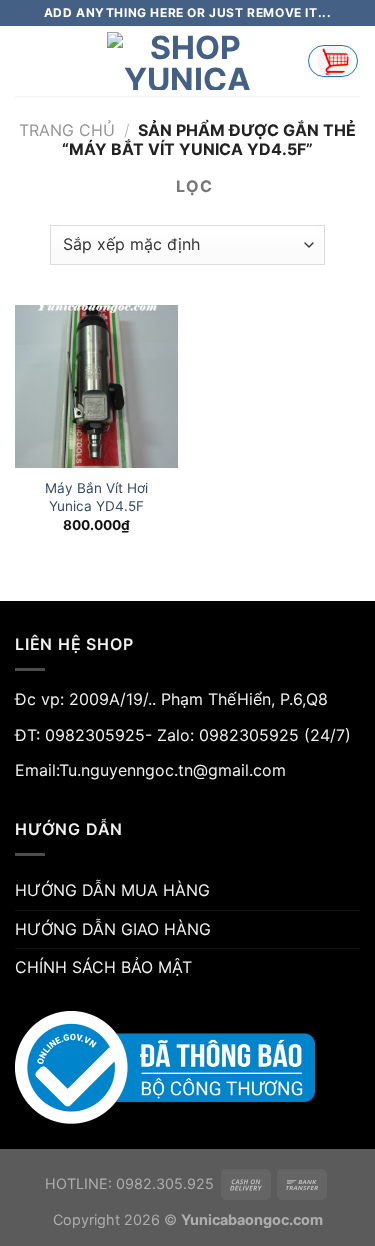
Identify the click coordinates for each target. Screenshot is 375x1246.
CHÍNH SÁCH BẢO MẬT (103, 967)
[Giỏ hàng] (333, 61)
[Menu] (27, 60)
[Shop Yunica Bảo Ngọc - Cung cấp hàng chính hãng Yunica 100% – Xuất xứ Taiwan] (188, 61)
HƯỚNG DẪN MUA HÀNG (112, 890)
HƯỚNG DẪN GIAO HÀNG (113, 929)
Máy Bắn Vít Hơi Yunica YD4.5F (96, 497)
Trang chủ (67, 130)
